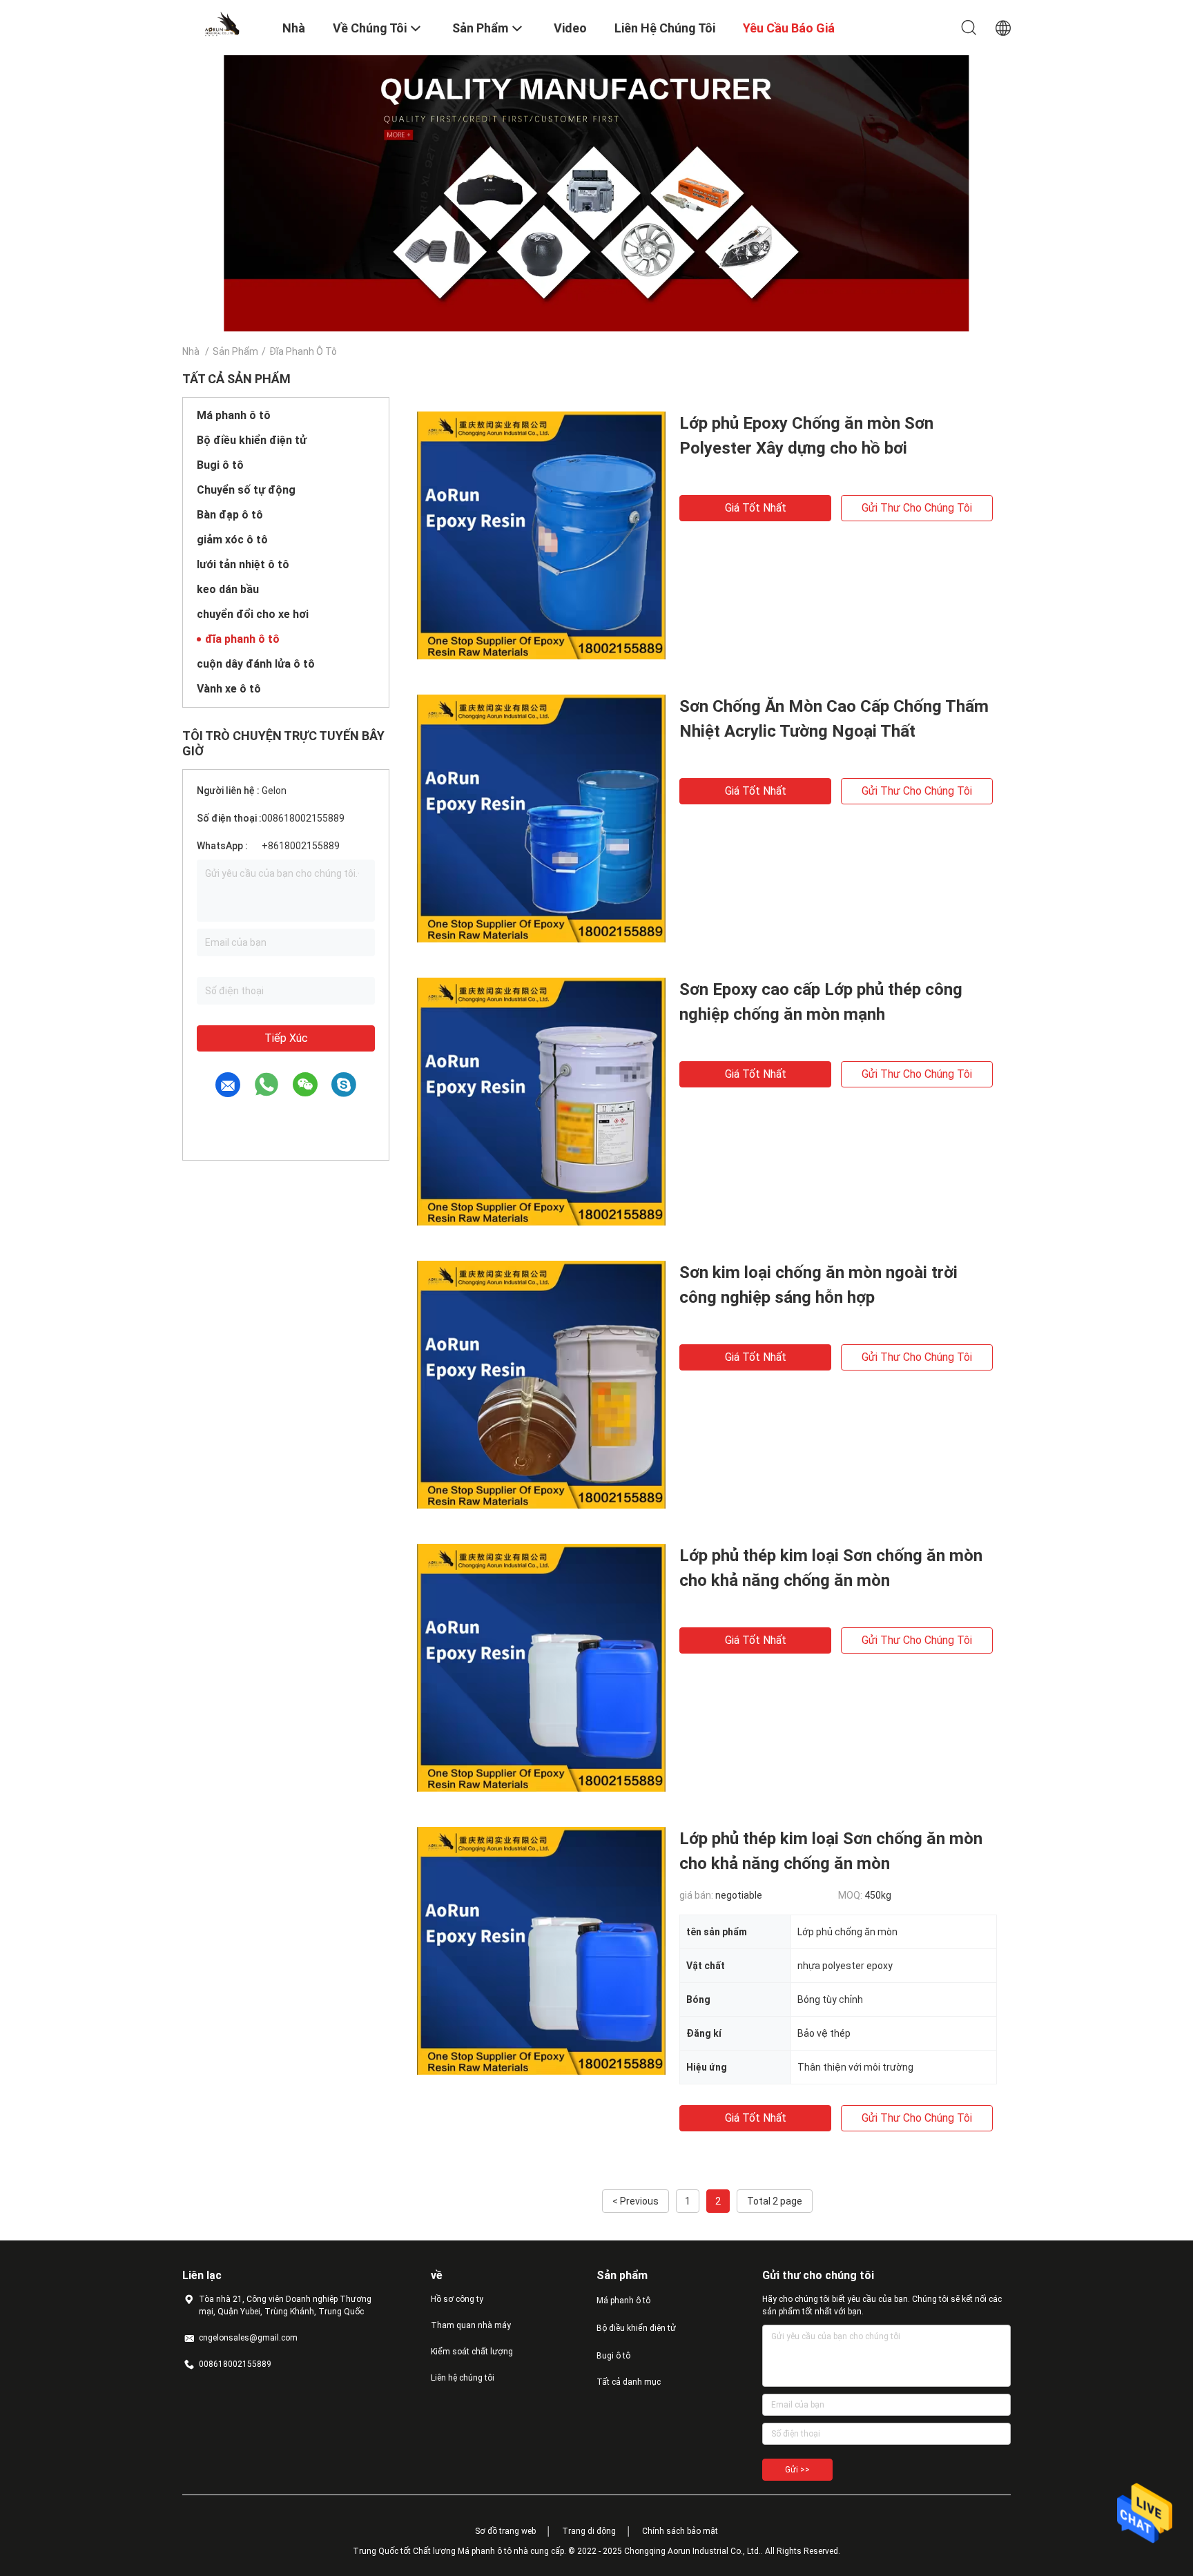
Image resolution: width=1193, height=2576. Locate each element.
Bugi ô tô (220, 465)
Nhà (191, 351)
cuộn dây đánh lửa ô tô (256, 664)
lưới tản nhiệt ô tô (243, 564)
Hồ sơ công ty (457, 2299)
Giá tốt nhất (756, 508)
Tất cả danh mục (629, 2382)
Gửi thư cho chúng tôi (917, 508)
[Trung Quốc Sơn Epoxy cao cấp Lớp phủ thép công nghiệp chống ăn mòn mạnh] (541, 1101)
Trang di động (589, 2531)
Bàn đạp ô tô (230, 515)
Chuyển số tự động (246, 490)
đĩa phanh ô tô (242, 639)
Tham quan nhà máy (471, 2325)
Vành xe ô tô (229, 689)
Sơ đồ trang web (505, 2531)
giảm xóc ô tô (232, 540)
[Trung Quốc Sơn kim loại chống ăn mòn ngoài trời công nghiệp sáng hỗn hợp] (541, 1384)
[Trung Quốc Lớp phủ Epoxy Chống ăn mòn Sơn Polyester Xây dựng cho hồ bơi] (541, 535)
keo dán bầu (228, 589)
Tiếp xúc (286, 1038)
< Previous (636, 2201)
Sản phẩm (235, 351)
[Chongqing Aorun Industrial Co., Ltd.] (224, 23)
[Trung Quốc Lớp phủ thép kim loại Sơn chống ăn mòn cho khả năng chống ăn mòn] (541, 1667)
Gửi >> (797, 2470)
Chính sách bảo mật (680, 2531)
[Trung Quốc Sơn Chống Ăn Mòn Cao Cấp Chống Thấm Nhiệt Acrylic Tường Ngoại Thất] (541, 818)
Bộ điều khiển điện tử (252, 440)
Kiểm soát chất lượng (472, 2352)
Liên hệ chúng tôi (463, 2378)
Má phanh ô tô (234, 415)
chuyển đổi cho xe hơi (253, 614)
